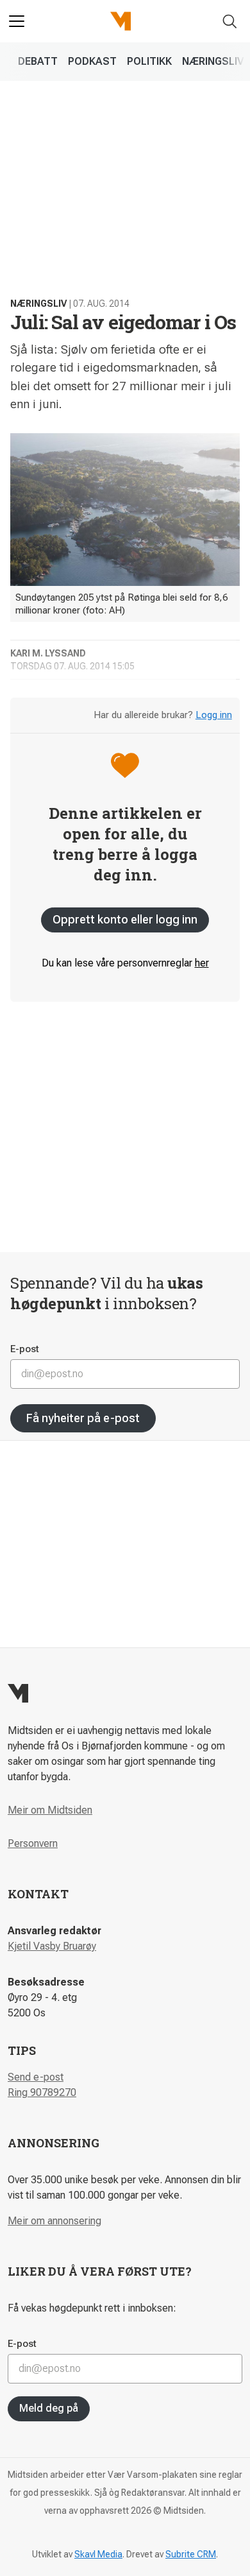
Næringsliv (38, 304)
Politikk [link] (149, 61)
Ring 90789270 (42, 2092)
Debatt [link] (38, 61)
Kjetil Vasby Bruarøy (52, 1946)
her (202, 963)
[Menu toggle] (17, 21)
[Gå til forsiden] (121, 21)
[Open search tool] (230, 21)
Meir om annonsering (54, 2221)
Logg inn (214, 715)
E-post (25, 1349)
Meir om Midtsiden (50, 1810)
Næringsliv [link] (213, 61)
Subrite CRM (191, 2554)
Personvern (33, 1843)
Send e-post (36, 2077)
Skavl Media (98, 2554)
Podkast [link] (92, 61)
